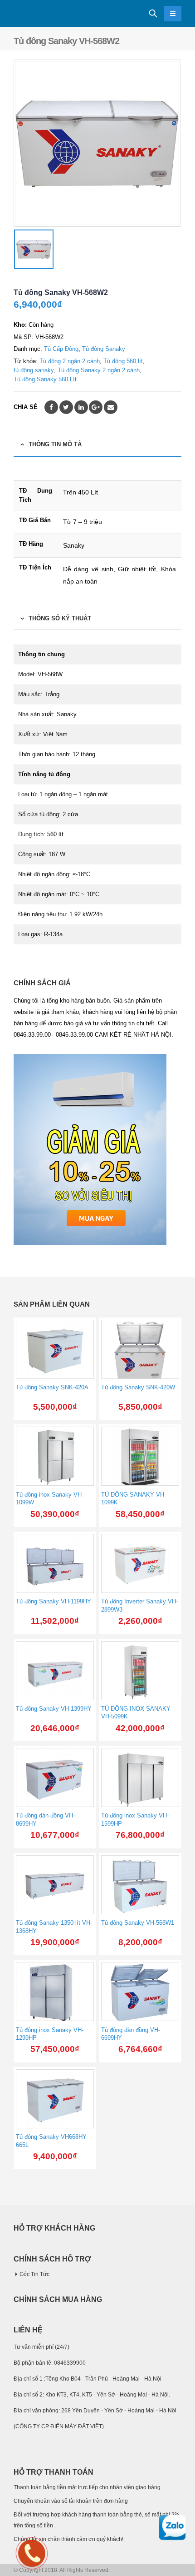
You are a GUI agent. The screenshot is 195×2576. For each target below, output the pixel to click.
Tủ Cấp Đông (61, 349)
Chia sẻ (26, 407)
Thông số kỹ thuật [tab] (60, 618)
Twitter (66, 407)
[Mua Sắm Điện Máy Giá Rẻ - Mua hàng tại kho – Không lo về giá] (39, 14)
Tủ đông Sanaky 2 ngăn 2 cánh (99, 370)
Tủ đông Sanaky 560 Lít (45, 379)
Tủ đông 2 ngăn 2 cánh (70, 361)
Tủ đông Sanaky (104, 349)
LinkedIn (81, 407)
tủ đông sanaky (34, 370)
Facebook (51, 407)
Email (111, 407)
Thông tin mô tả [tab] (55, 444)
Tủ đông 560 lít (123, 361)
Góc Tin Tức (34, 2274)
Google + (96, 407)
